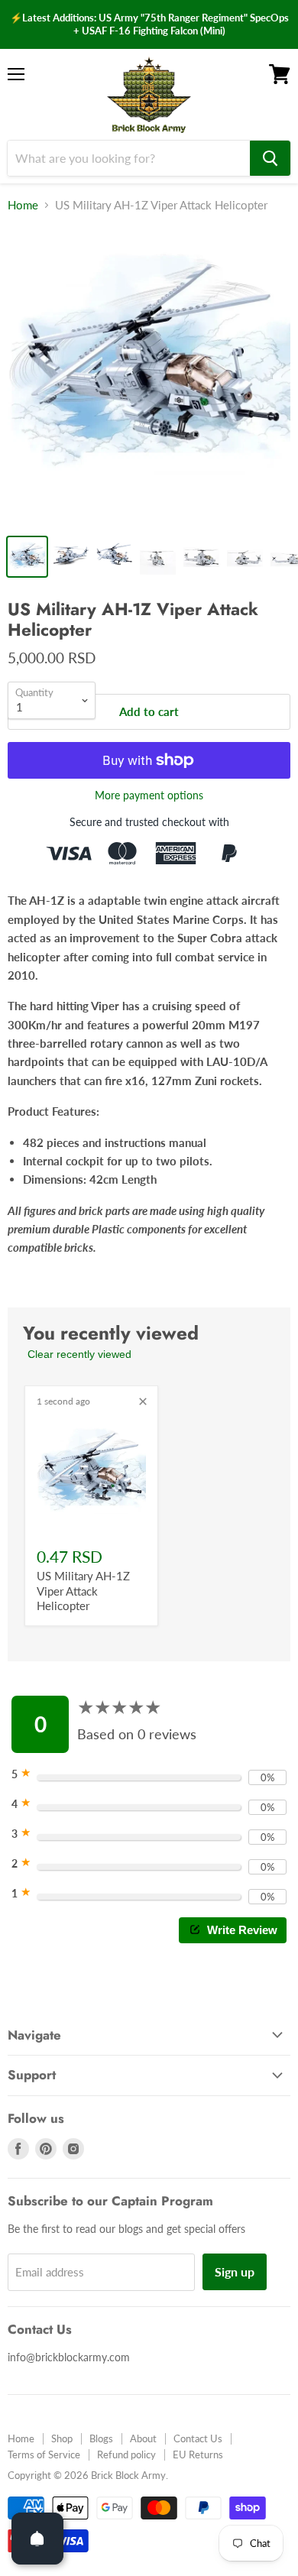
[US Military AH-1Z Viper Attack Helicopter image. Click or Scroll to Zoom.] (149, 376)
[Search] (270, 158)
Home (23, 205)
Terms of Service (44, 2454)
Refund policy (126, 2454)
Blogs (101, 2438)
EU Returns (198, 2454)
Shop (62, 2438)
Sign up (235, 2271)
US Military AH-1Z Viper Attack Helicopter (83, 1591)
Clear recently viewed (79, 1354)
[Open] (37, 2539)
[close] (143, 1401)
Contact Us (198, 2438)
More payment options (149, 795)
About (143, 2438)
